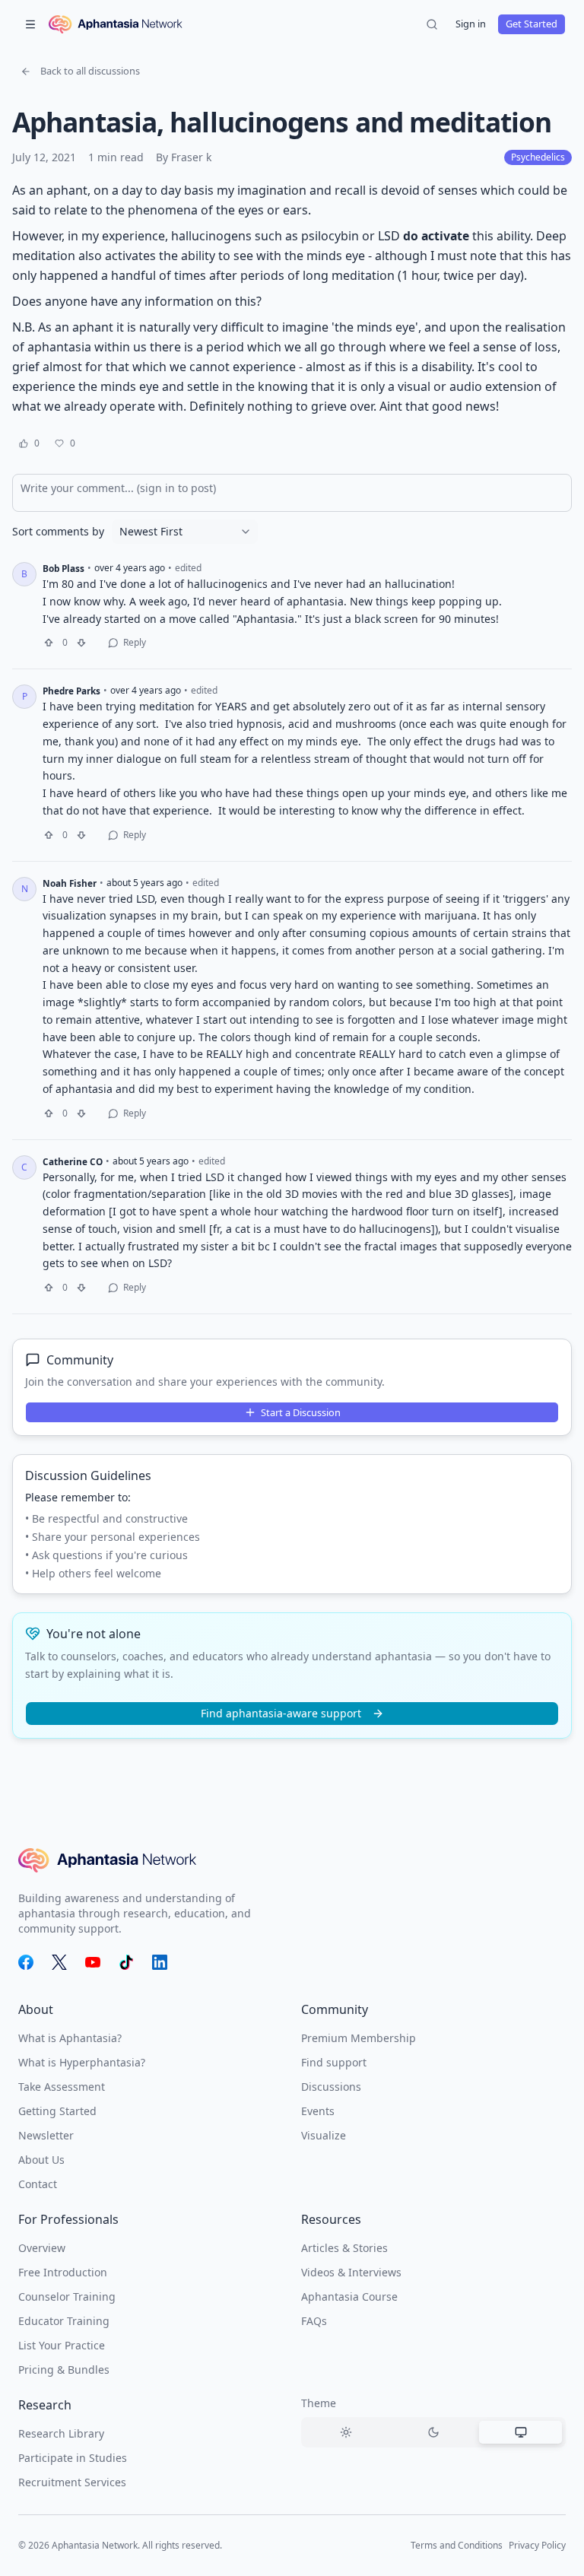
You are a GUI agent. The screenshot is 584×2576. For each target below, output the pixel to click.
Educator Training (64, 2321)
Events (318, 2111)
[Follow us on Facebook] (26, 1962)
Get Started (532, 24)
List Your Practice (62, 2345)
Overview (42, 2248)
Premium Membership (359, 2038)
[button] (80, 71)
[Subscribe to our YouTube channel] (93, 1962)
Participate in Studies (73, 2458)
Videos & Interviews (351, 2272)
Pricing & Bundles (64, 2370)
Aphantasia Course (349, 2296)
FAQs (314, 2321)
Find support (334, 2062)
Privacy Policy (537, 2545)
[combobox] (185, 532)
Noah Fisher (70, 883)
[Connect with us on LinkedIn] (160, 1962)
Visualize (324, 2135)
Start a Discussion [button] (301, 1412)
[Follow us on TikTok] (126, 1962)
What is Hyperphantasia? (82, 2062)
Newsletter (46, 2135)
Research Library (61, 2433)
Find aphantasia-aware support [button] (281, 1713)
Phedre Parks (71, 691)
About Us (41, 2160)
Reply (135, 642)
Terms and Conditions (457, 2545)
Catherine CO (73, 1161)
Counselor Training (67, 2296)
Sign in (471, 24)
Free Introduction (63, 2272)
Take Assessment (62, 2087)
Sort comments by (58, 532)
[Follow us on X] (59, 1962)
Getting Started (57, 2111)
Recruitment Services (72, 2482)
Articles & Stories (344, 2248)
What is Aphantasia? (70, 2038)
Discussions (331, 2087)
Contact (38, 2184)
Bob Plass (63, 568)
